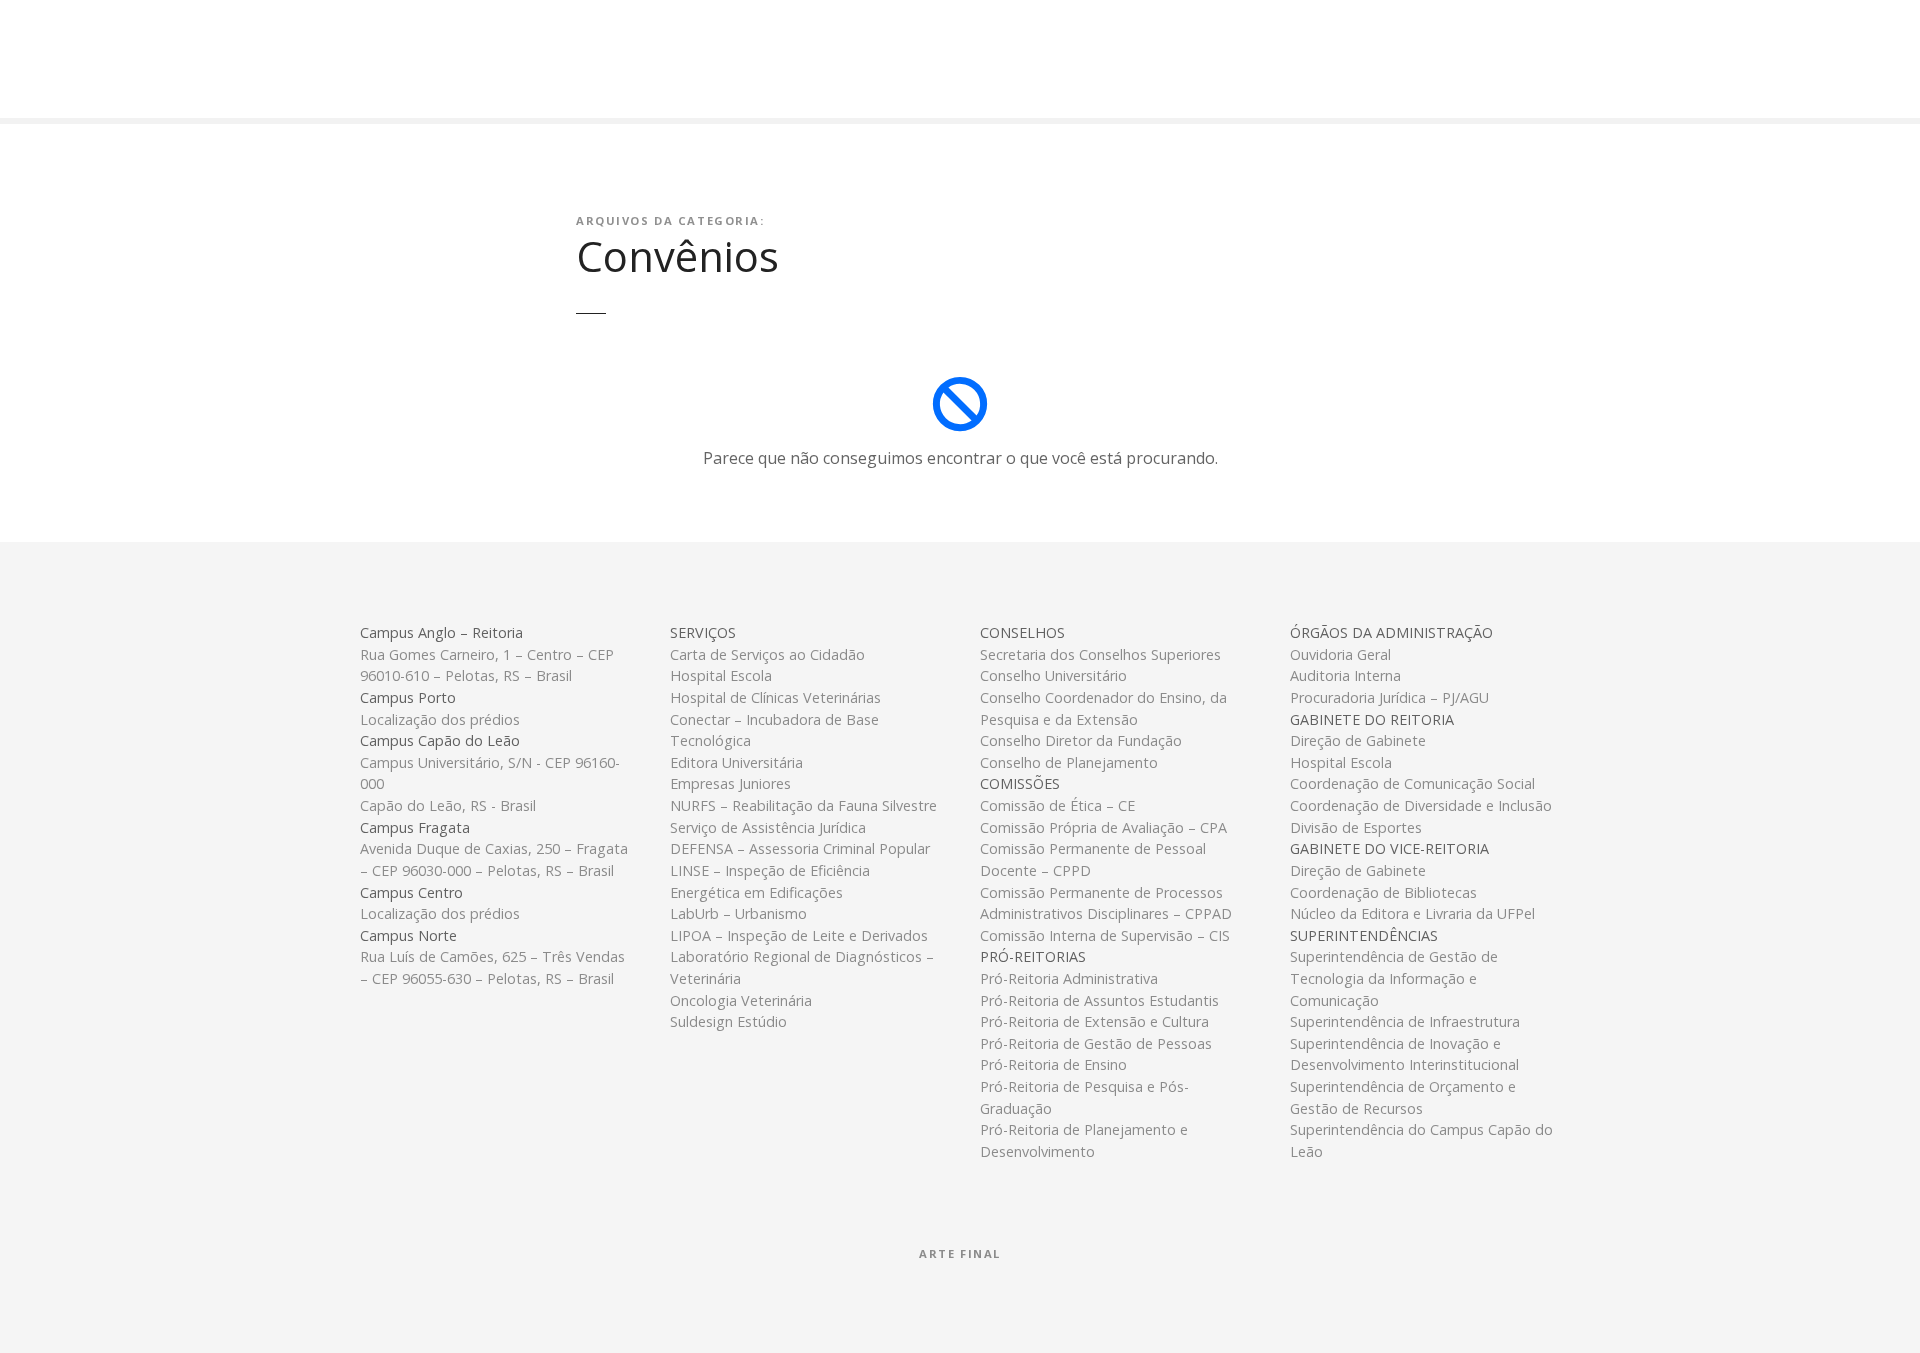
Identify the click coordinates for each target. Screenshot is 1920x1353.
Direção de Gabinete (1358, 740)
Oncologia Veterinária (741, 1000)
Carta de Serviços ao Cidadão (767, 654)
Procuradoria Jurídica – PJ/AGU (1389, 697)
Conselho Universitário (1053, 675)
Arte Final (960, 1253)
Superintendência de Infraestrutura (1405, 1021)
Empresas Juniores (730, 783)
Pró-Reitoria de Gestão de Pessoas (1096, 1043)
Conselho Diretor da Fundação (1081, 740)
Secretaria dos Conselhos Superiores (1100, 654)
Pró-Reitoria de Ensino (1053, 1064)
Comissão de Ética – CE (1057, 805)
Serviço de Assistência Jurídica (768, 827)
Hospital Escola (721, 675)
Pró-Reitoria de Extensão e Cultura (1094, 1021)
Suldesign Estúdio (728, 1021)
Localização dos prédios (440, 719)
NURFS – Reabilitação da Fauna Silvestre (803, 805)
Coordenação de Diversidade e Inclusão (1421, 805)
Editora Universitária (736, 762)
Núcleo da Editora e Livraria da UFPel (1412, 913)
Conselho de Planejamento (1069, 762)
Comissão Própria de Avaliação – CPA (1103, 827)
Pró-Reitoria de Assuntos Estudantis (1099, 1000)
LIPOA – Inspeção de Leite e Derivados (799, 935)
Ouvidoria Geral (1340, 654)
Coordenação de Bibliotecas (1383, 892)
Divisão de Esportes (1356, 827)
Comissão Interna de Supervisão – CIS (1105, 935)
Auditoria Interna (1345, 675)
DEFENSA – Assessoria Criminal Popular (800, 848)
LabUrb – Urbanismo (738, 913)
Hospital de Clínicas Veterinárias (775, 697)
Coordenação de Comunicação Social (1412, 783)
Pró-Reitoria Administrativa (1069, 978)
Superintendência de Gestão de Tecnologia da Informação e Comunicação (1394, 978)
